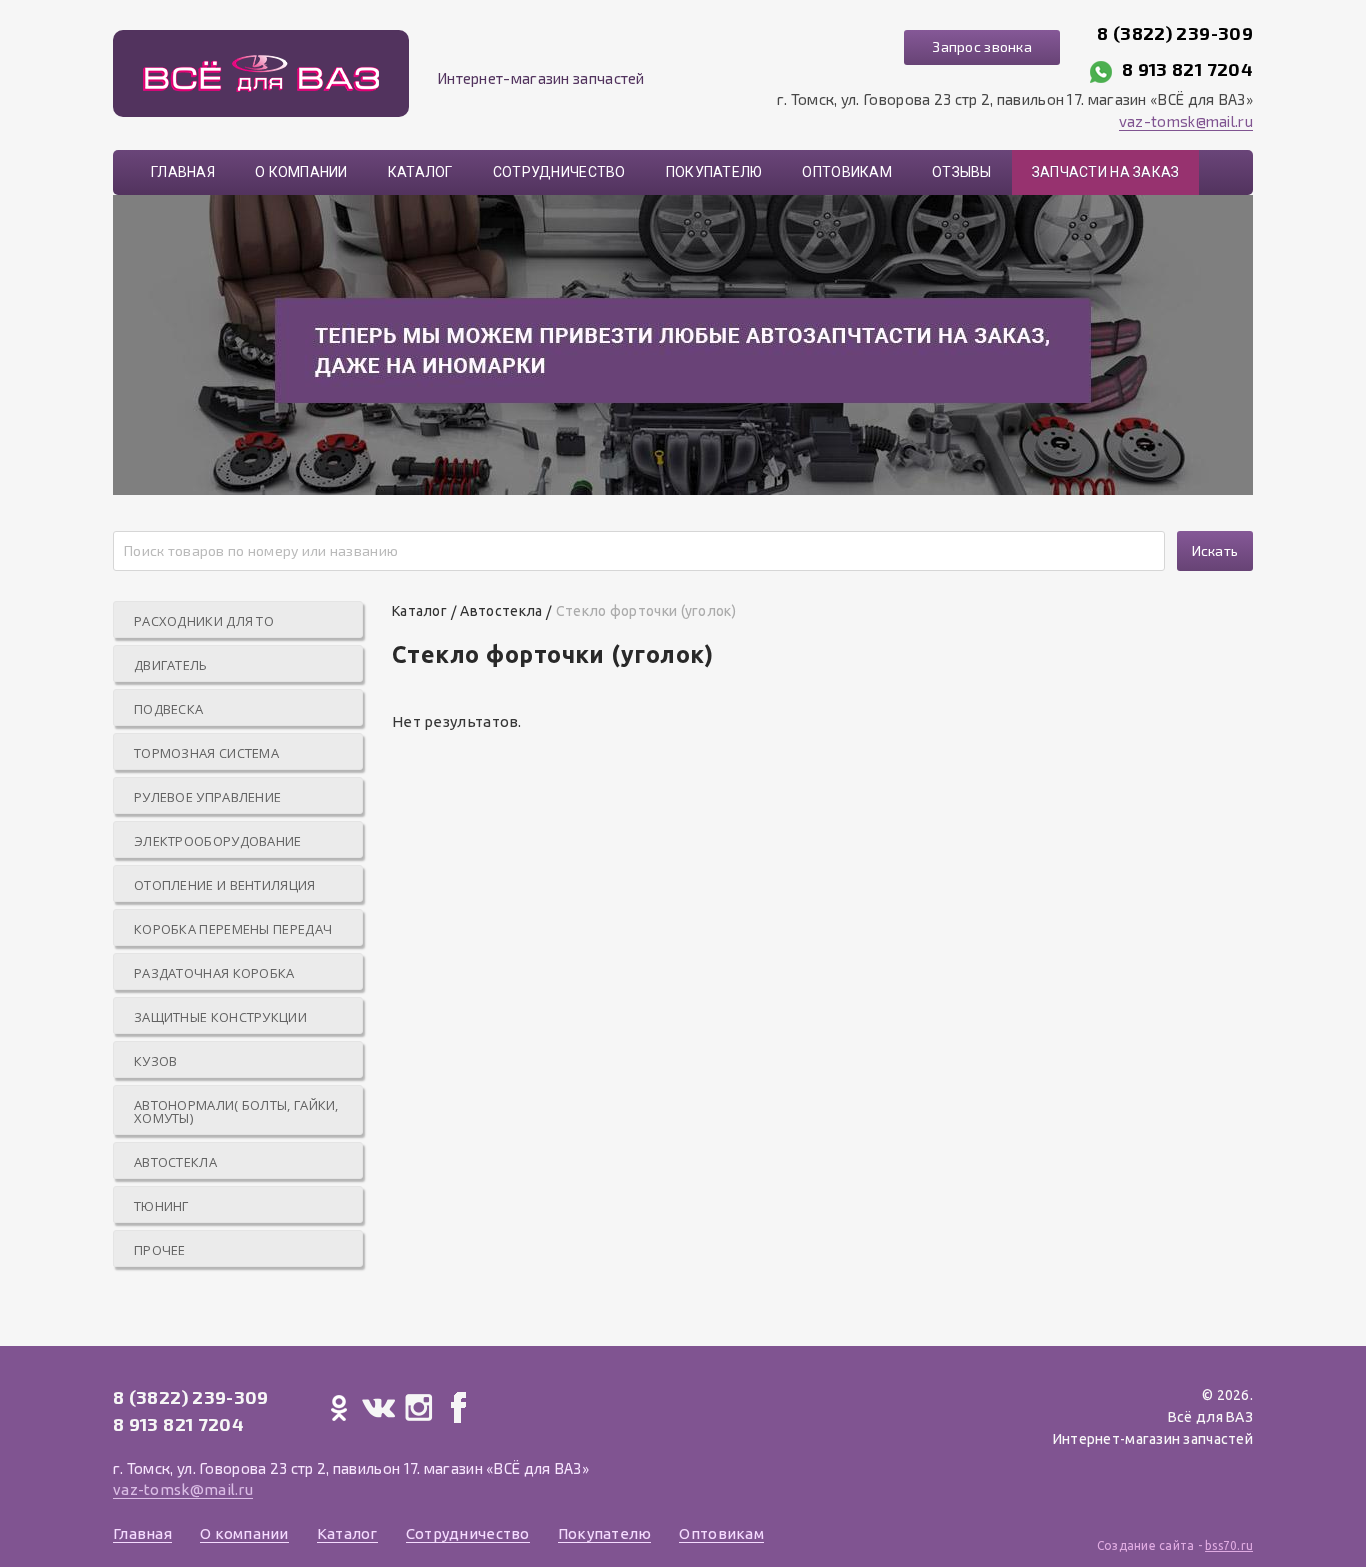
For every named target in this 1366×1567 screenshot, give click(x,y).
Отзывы (962, 172)
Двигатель (171, 665)
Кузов (156, 1061)
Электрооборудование (218, 841)
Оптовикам (847, 172)
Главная (183, 172)
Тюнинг (161, 1206)
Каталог (420, 172)
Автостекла (175, 1162)
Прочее (160, 1250)
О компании (301, 172)
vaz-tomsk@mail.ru (1186, 121)
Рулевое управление (207, 797)
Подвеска (168, 709)
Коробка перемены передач (233, 929)
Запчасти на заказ (1106, 172)
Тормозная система (206, 753)
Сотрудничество (559, 172)
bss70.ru (1229, 1545)
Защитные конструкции (220, 1017)
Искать (1215, 550)
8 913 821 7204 (1187, 69)
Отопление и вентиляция (225, 885)
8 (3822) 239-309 (1175, 33)
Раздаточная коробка (214, 973)
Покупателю (714, 172)
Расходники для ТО (204, 621)
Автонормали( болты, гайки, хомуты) (236, 1111)
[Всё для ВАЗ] (261, 73)
